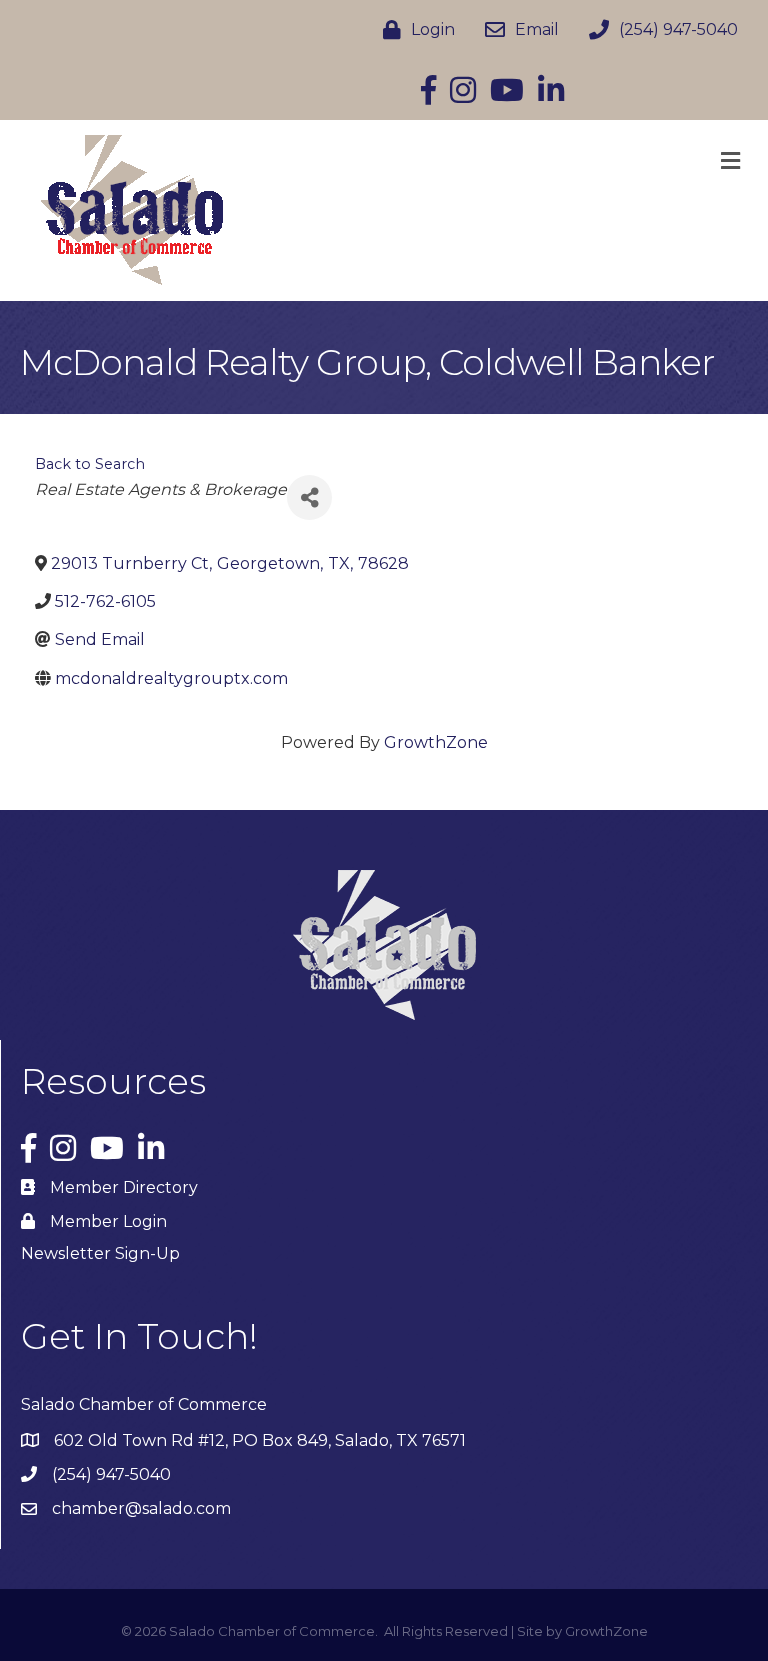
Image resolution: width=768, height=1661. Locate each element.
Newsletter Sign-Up (100, 1253)
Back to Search (90, 464)
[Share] (309, 497)
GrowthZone (436, 742)
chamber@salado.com (141, 1508)
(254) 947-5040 (111, 1474)
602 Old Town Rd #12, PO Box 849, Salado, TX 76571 (260, 1440)
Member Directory (124, 1187)
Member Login (108, 1221)
